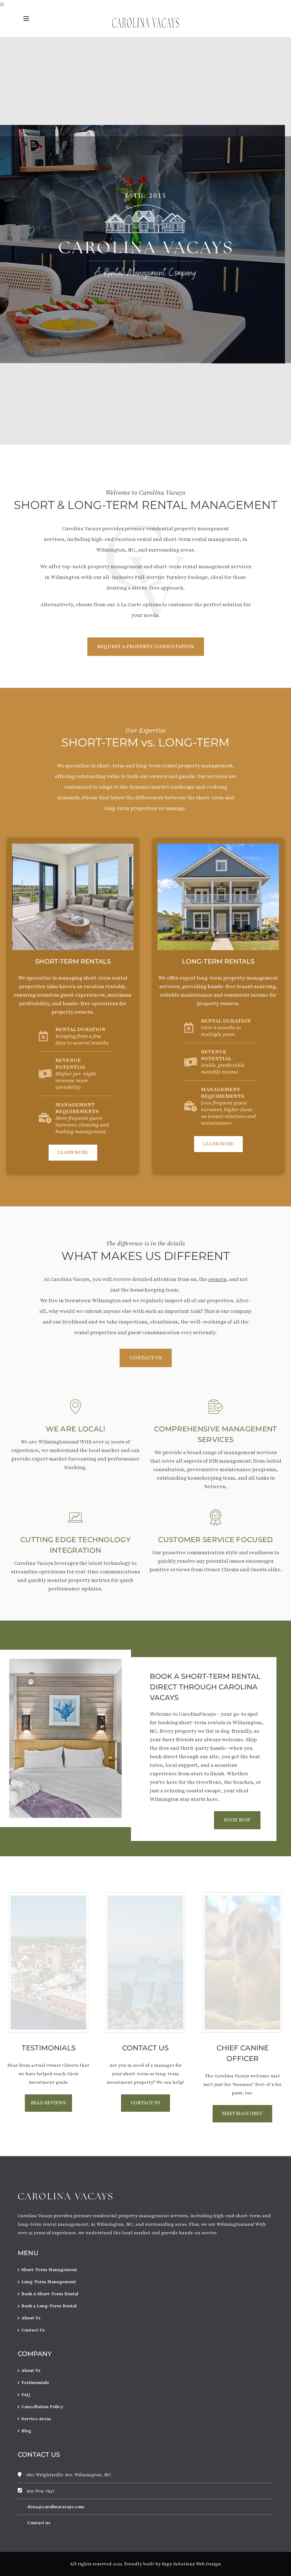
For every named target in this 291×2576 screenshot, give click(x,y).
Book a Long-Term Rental (49, 2306)
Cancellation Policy (42, 2407)
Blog (26, 2431)
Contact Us (33, 2330)
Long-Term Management (49, 2282)
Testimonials (35, 2383)
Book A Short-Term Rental (50, 2294)
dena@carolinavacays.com (56, 2507)
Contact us (39, 2523)
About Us (31, 2318)
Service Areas (36, 2419)
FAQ (26, 2395)
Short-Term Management (49, 2270)
